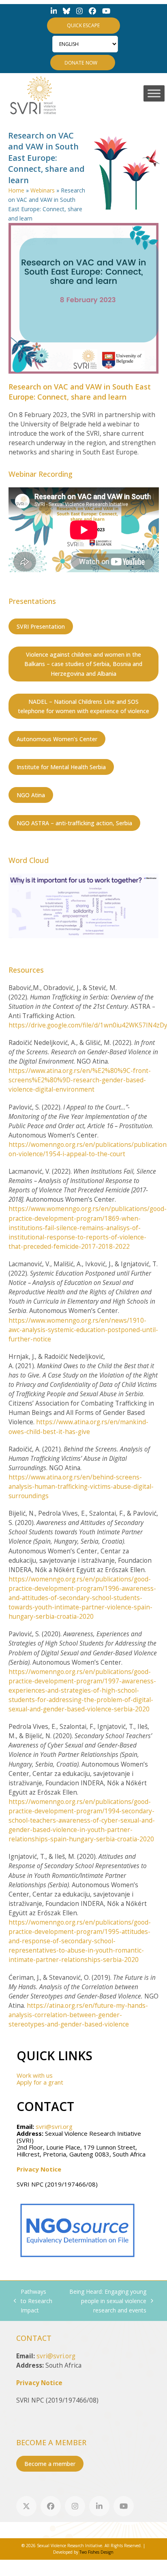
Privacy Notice (39, 2169)
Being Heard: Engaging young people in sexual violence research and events (103, 2301)
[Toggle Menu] (154, 93)
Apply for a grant (40, 2082)
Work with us (35, 2075)
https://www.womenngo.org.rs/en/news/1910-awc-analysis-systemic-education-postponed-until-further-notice (83, 1330)
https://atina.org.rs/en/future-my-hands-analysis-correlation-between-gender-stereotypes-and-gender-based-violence (78, 2015)
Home (16, 190)
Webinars (43, 190)
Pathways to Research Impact (33, 2301)
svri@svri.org (54, 2126)
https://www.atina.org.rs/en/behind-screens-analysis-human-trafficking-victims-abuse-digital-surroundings (81, 1487)
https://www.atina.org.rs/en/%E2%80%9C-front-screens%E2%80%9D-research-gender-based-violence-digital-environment (80, 1080)
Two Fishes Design (96, 2552)
